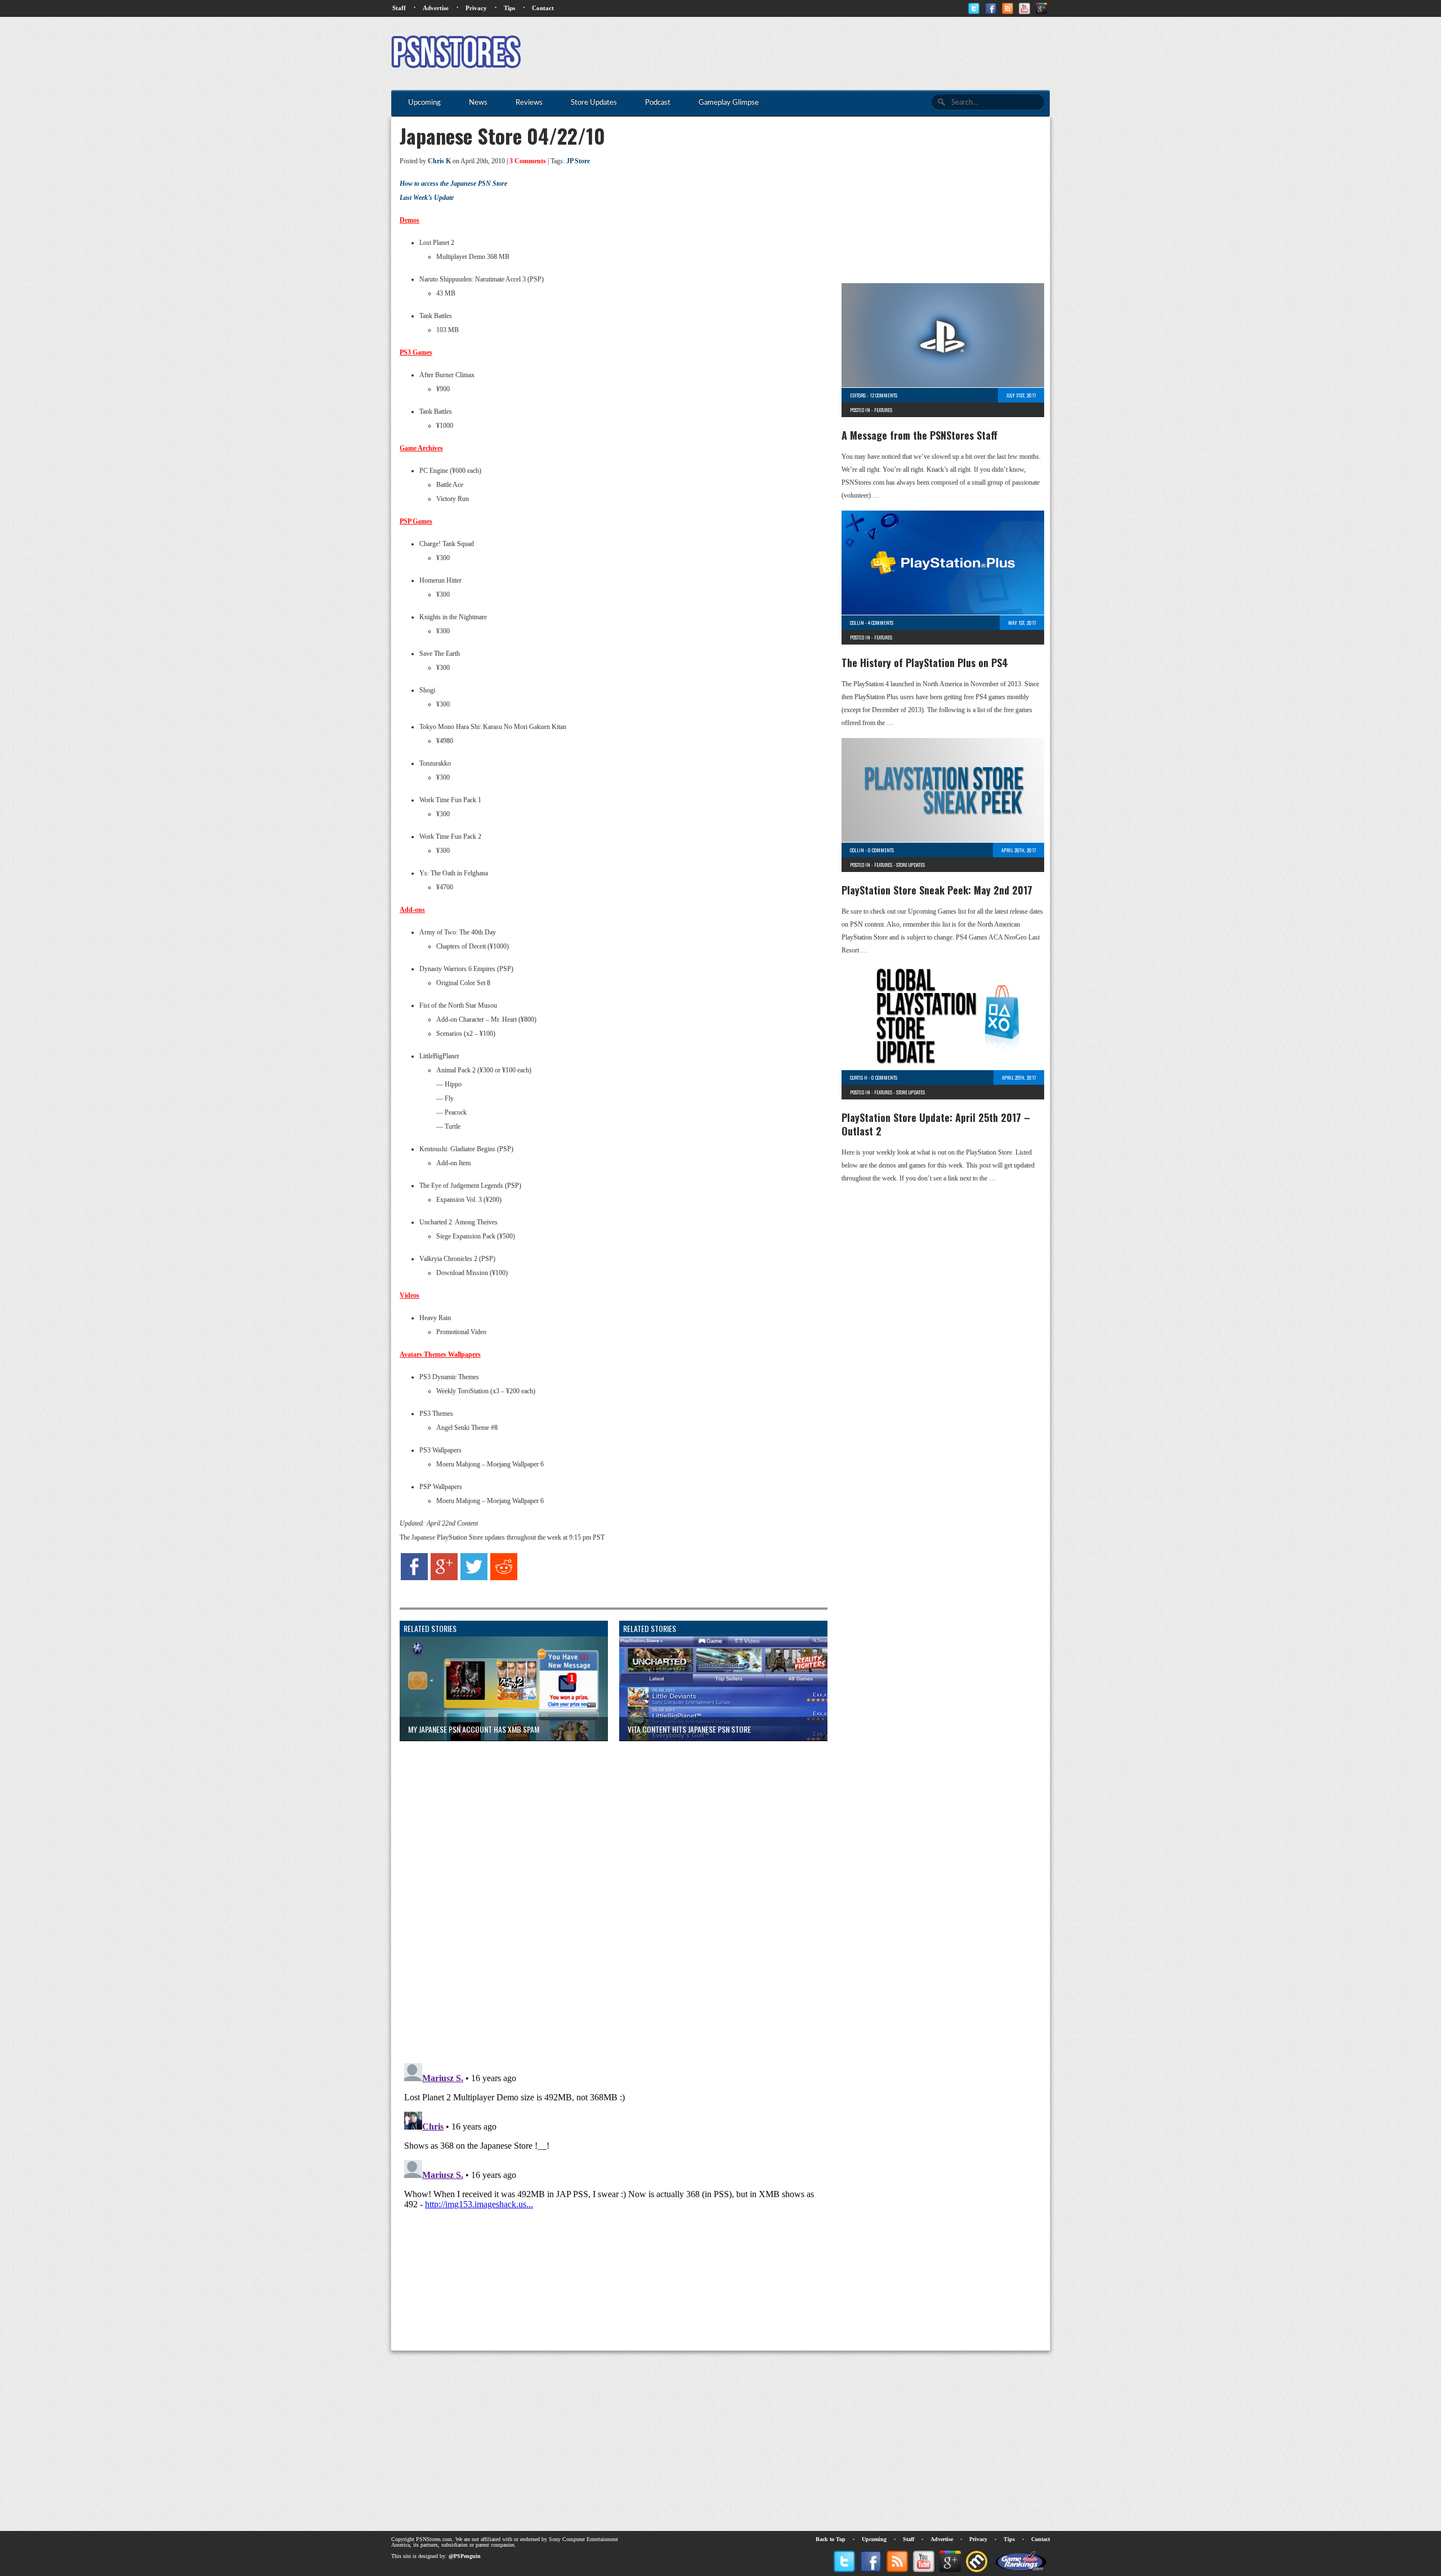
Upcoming (874, 2539)
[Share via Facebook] (414, 1578)
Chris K (439, 161)
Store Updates (910, 865)
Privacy (476, 8)
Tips (509, 8)
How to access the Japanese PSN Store (453, 184)
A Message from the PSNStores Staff (919, 435)
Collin (857, 623)
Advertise (436, 8)
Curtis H (859, 1077)
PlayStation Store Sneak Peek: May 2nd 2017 (937, 890)
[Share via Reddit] (504, 1578)
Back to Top (831, 2539)
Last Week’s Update (427, 198)
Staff (399, 8)
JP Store (578, 161)
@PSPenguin (465, 2556)
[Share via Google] (444, 1578)
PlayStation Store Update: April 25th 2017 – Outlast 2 (936, 1124)
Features (883, 410)
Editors (858, 395)
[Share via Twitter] (474, 1578)
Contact (543, 8)
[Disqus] (605, 1890)
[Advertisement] (845, 53)
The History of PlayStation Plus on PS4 (925, 663)
